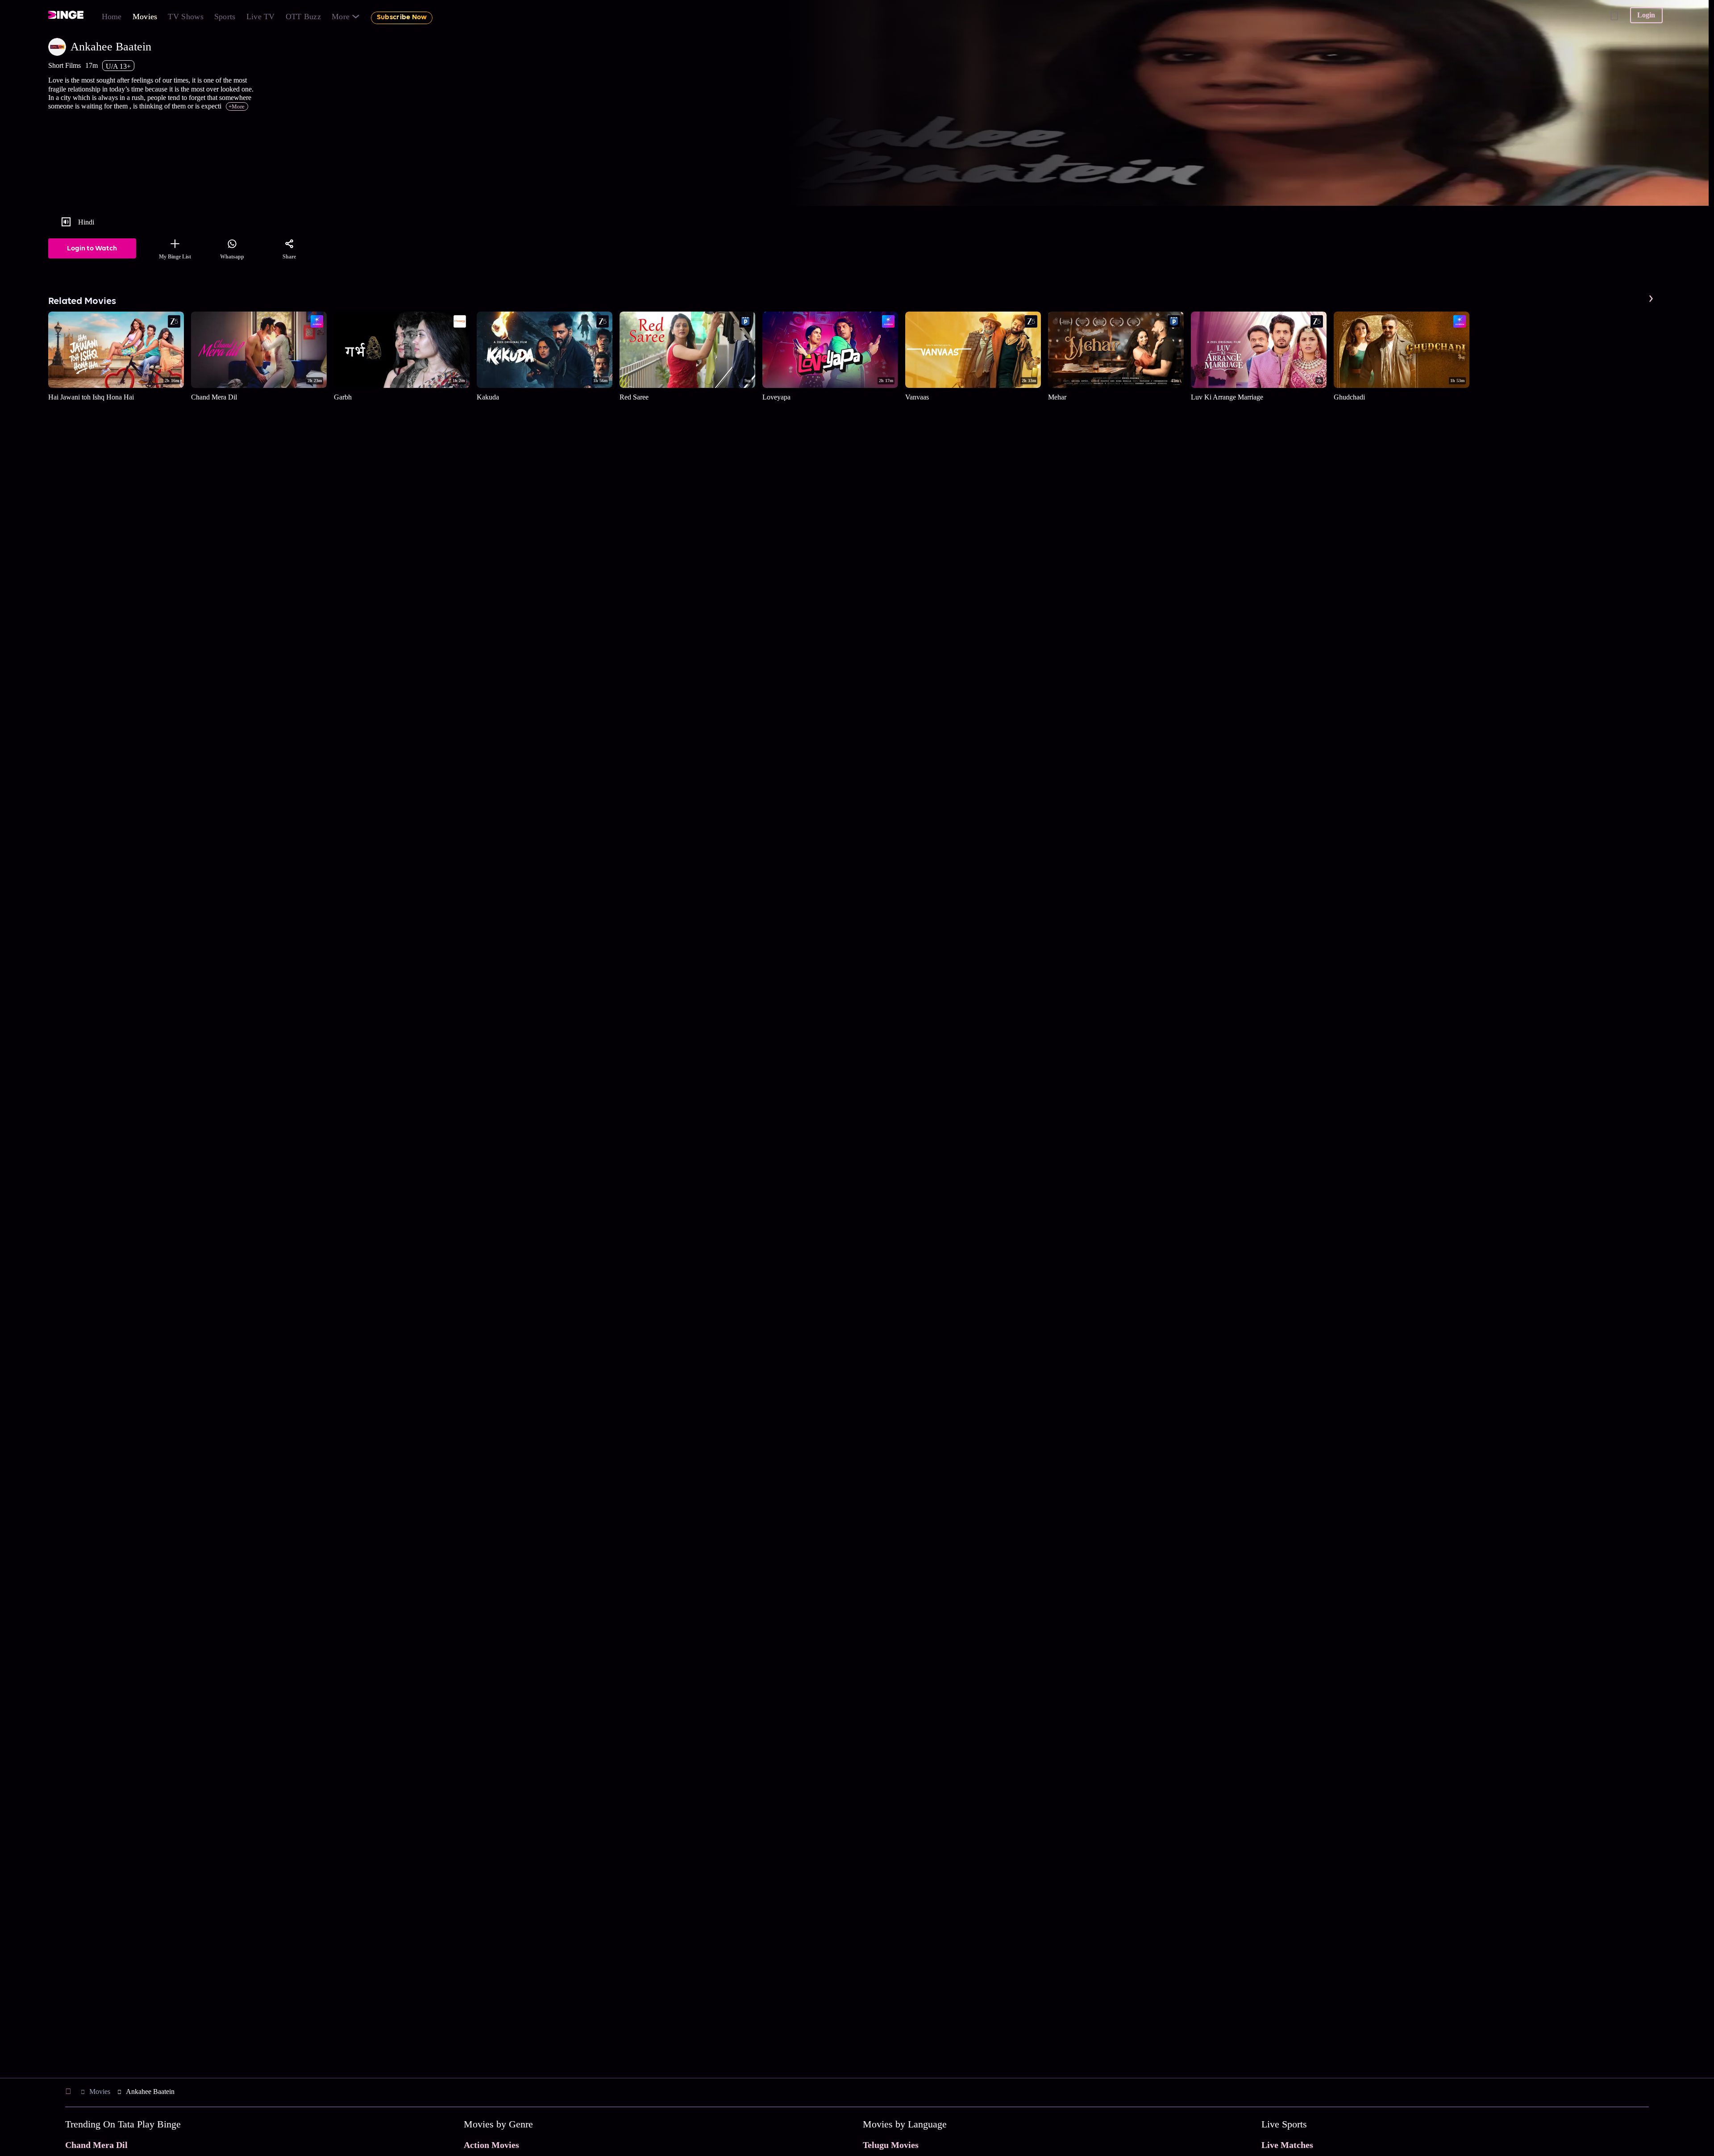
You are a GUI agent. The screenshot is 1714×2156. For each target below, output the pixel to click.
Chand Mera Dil (96, 2145)
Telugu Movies (891, 2145)
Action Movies (491, 2145)
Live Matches (1287, 2145)
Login (1646, 15)
